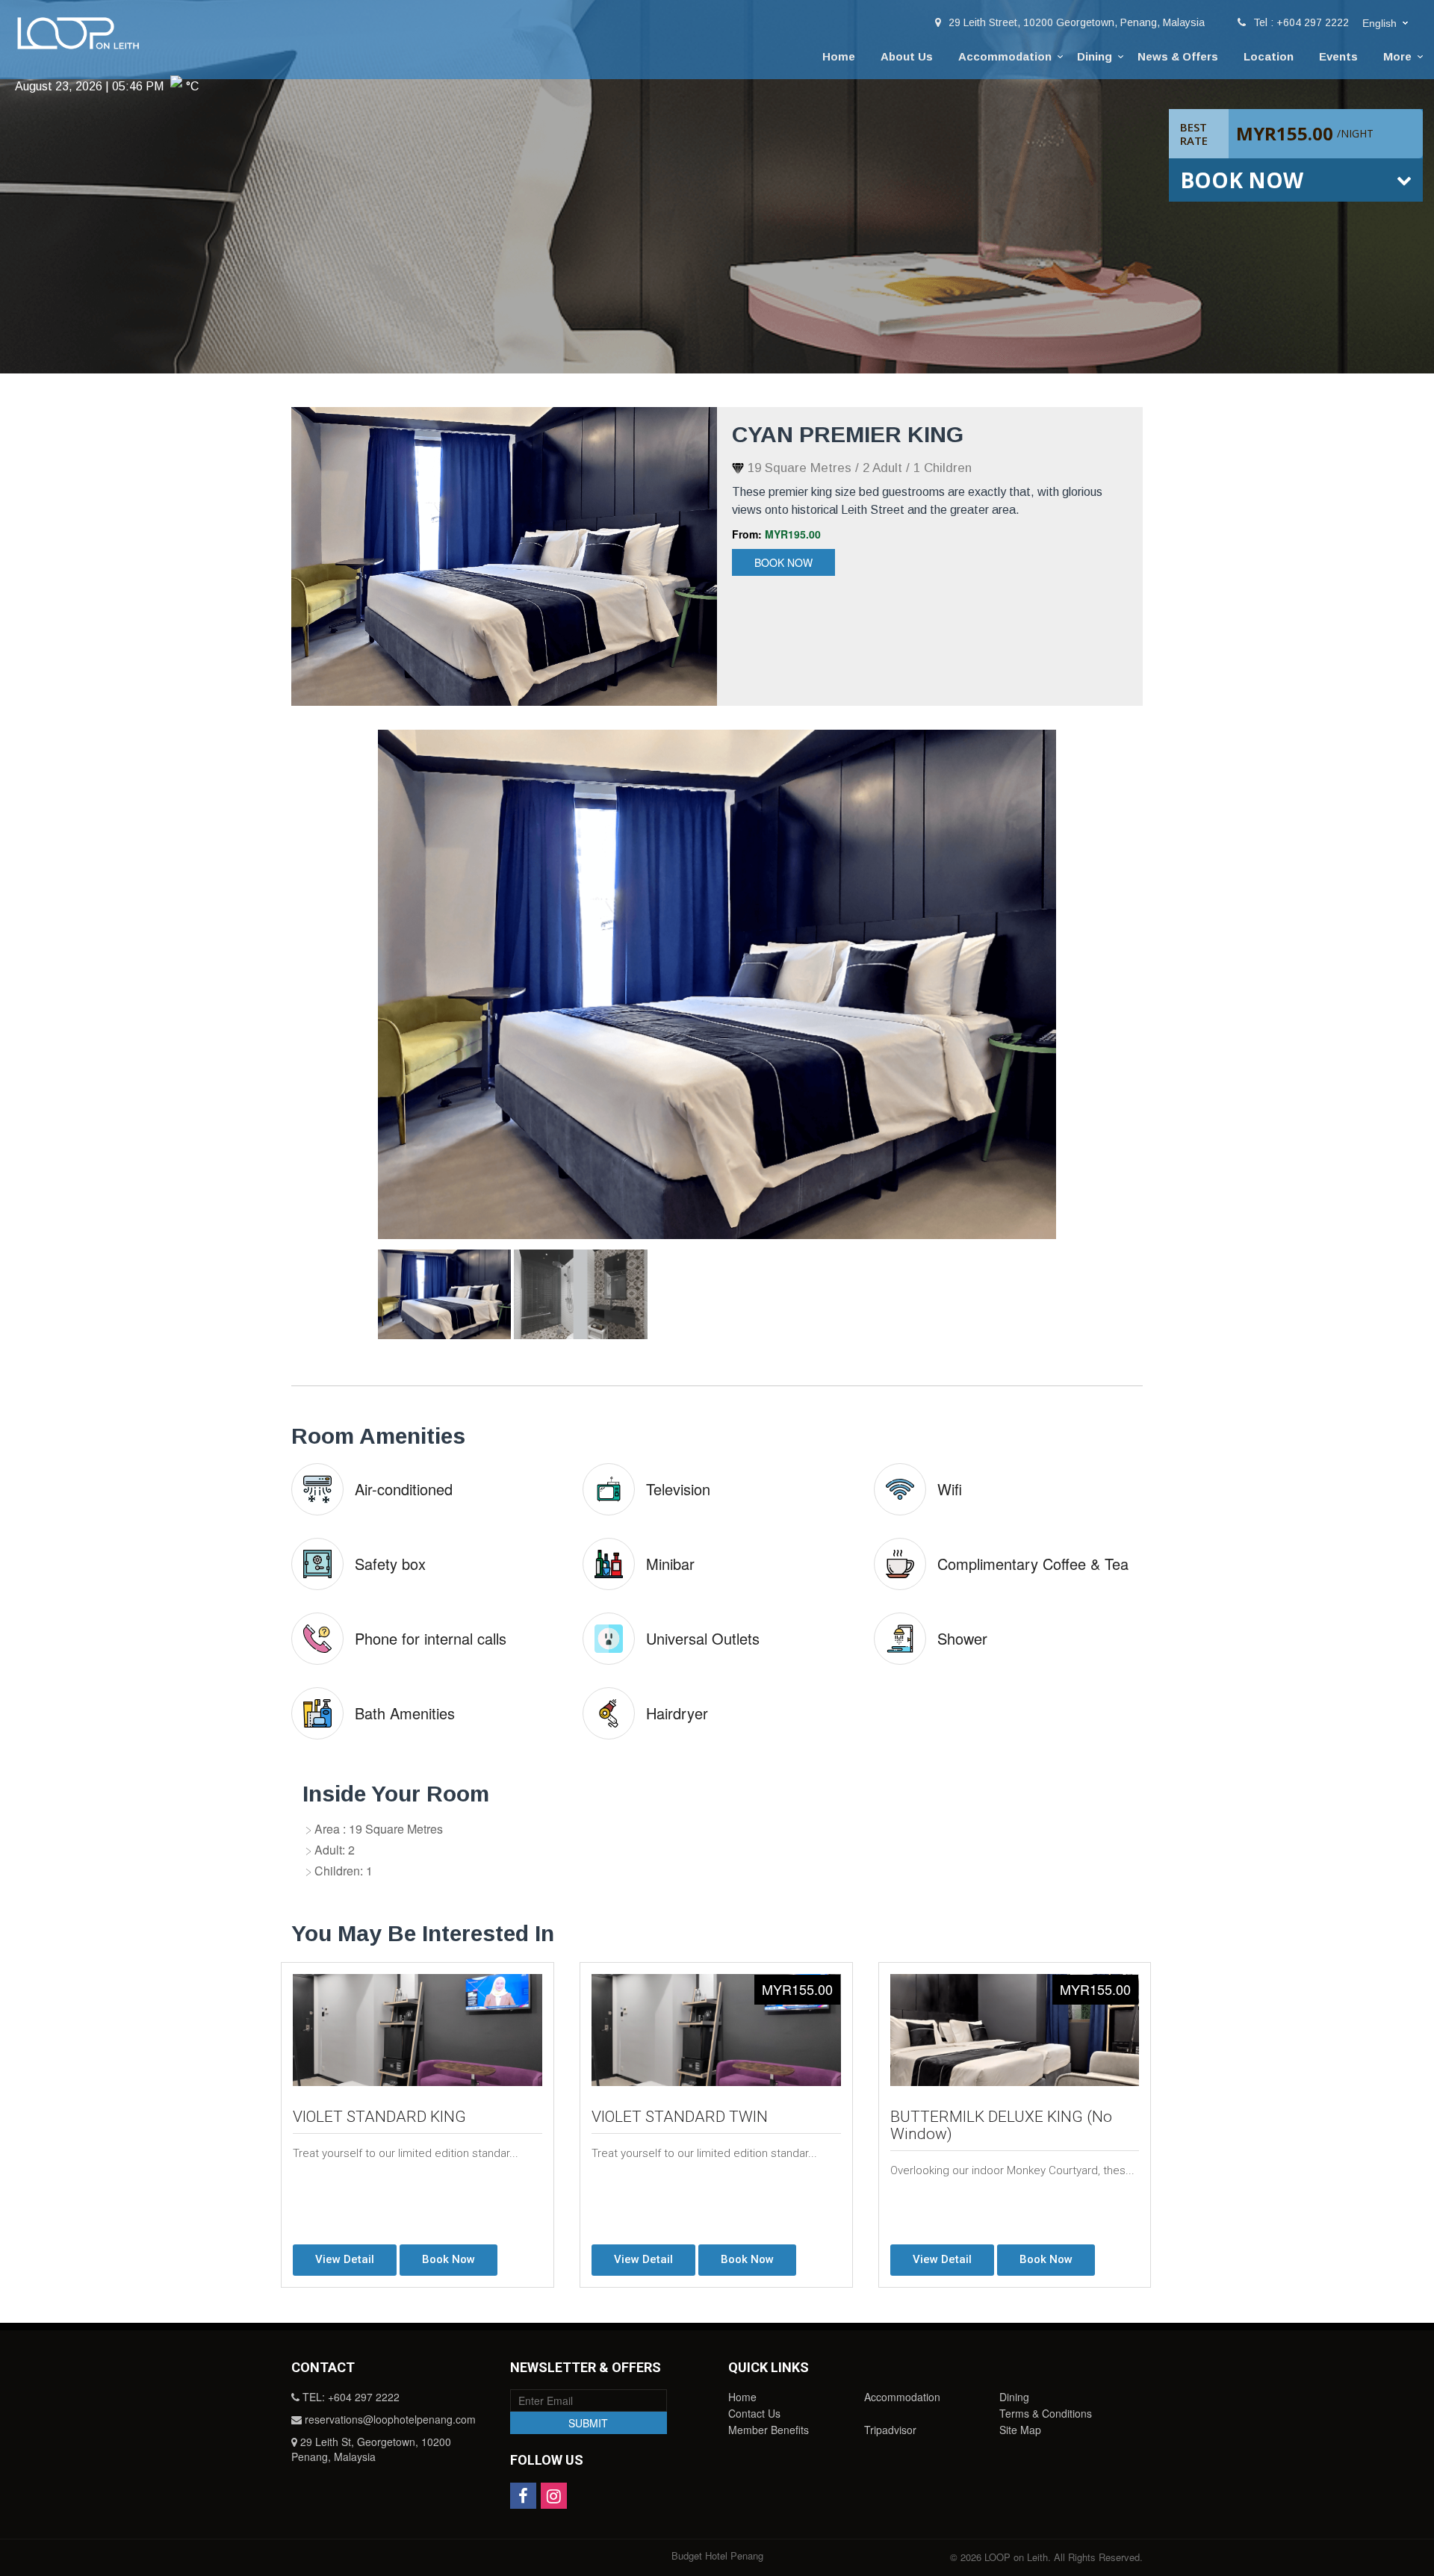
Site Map (1020, 2430)
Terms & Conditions (1046, 2413)
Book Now (783, 562)
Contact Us (754, 2413)
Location (1269, 56)
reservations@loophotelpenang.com (390, 2419)
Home (839, 56)
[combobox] (1387, 24)
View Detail (345, 2259)
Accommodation (1005, 56)
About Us (907, 56)
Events (1338, 56)
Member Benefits (769, 2430)
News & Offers (1178, 56)
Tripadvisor (890, 2430)
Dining (1095, 56)
